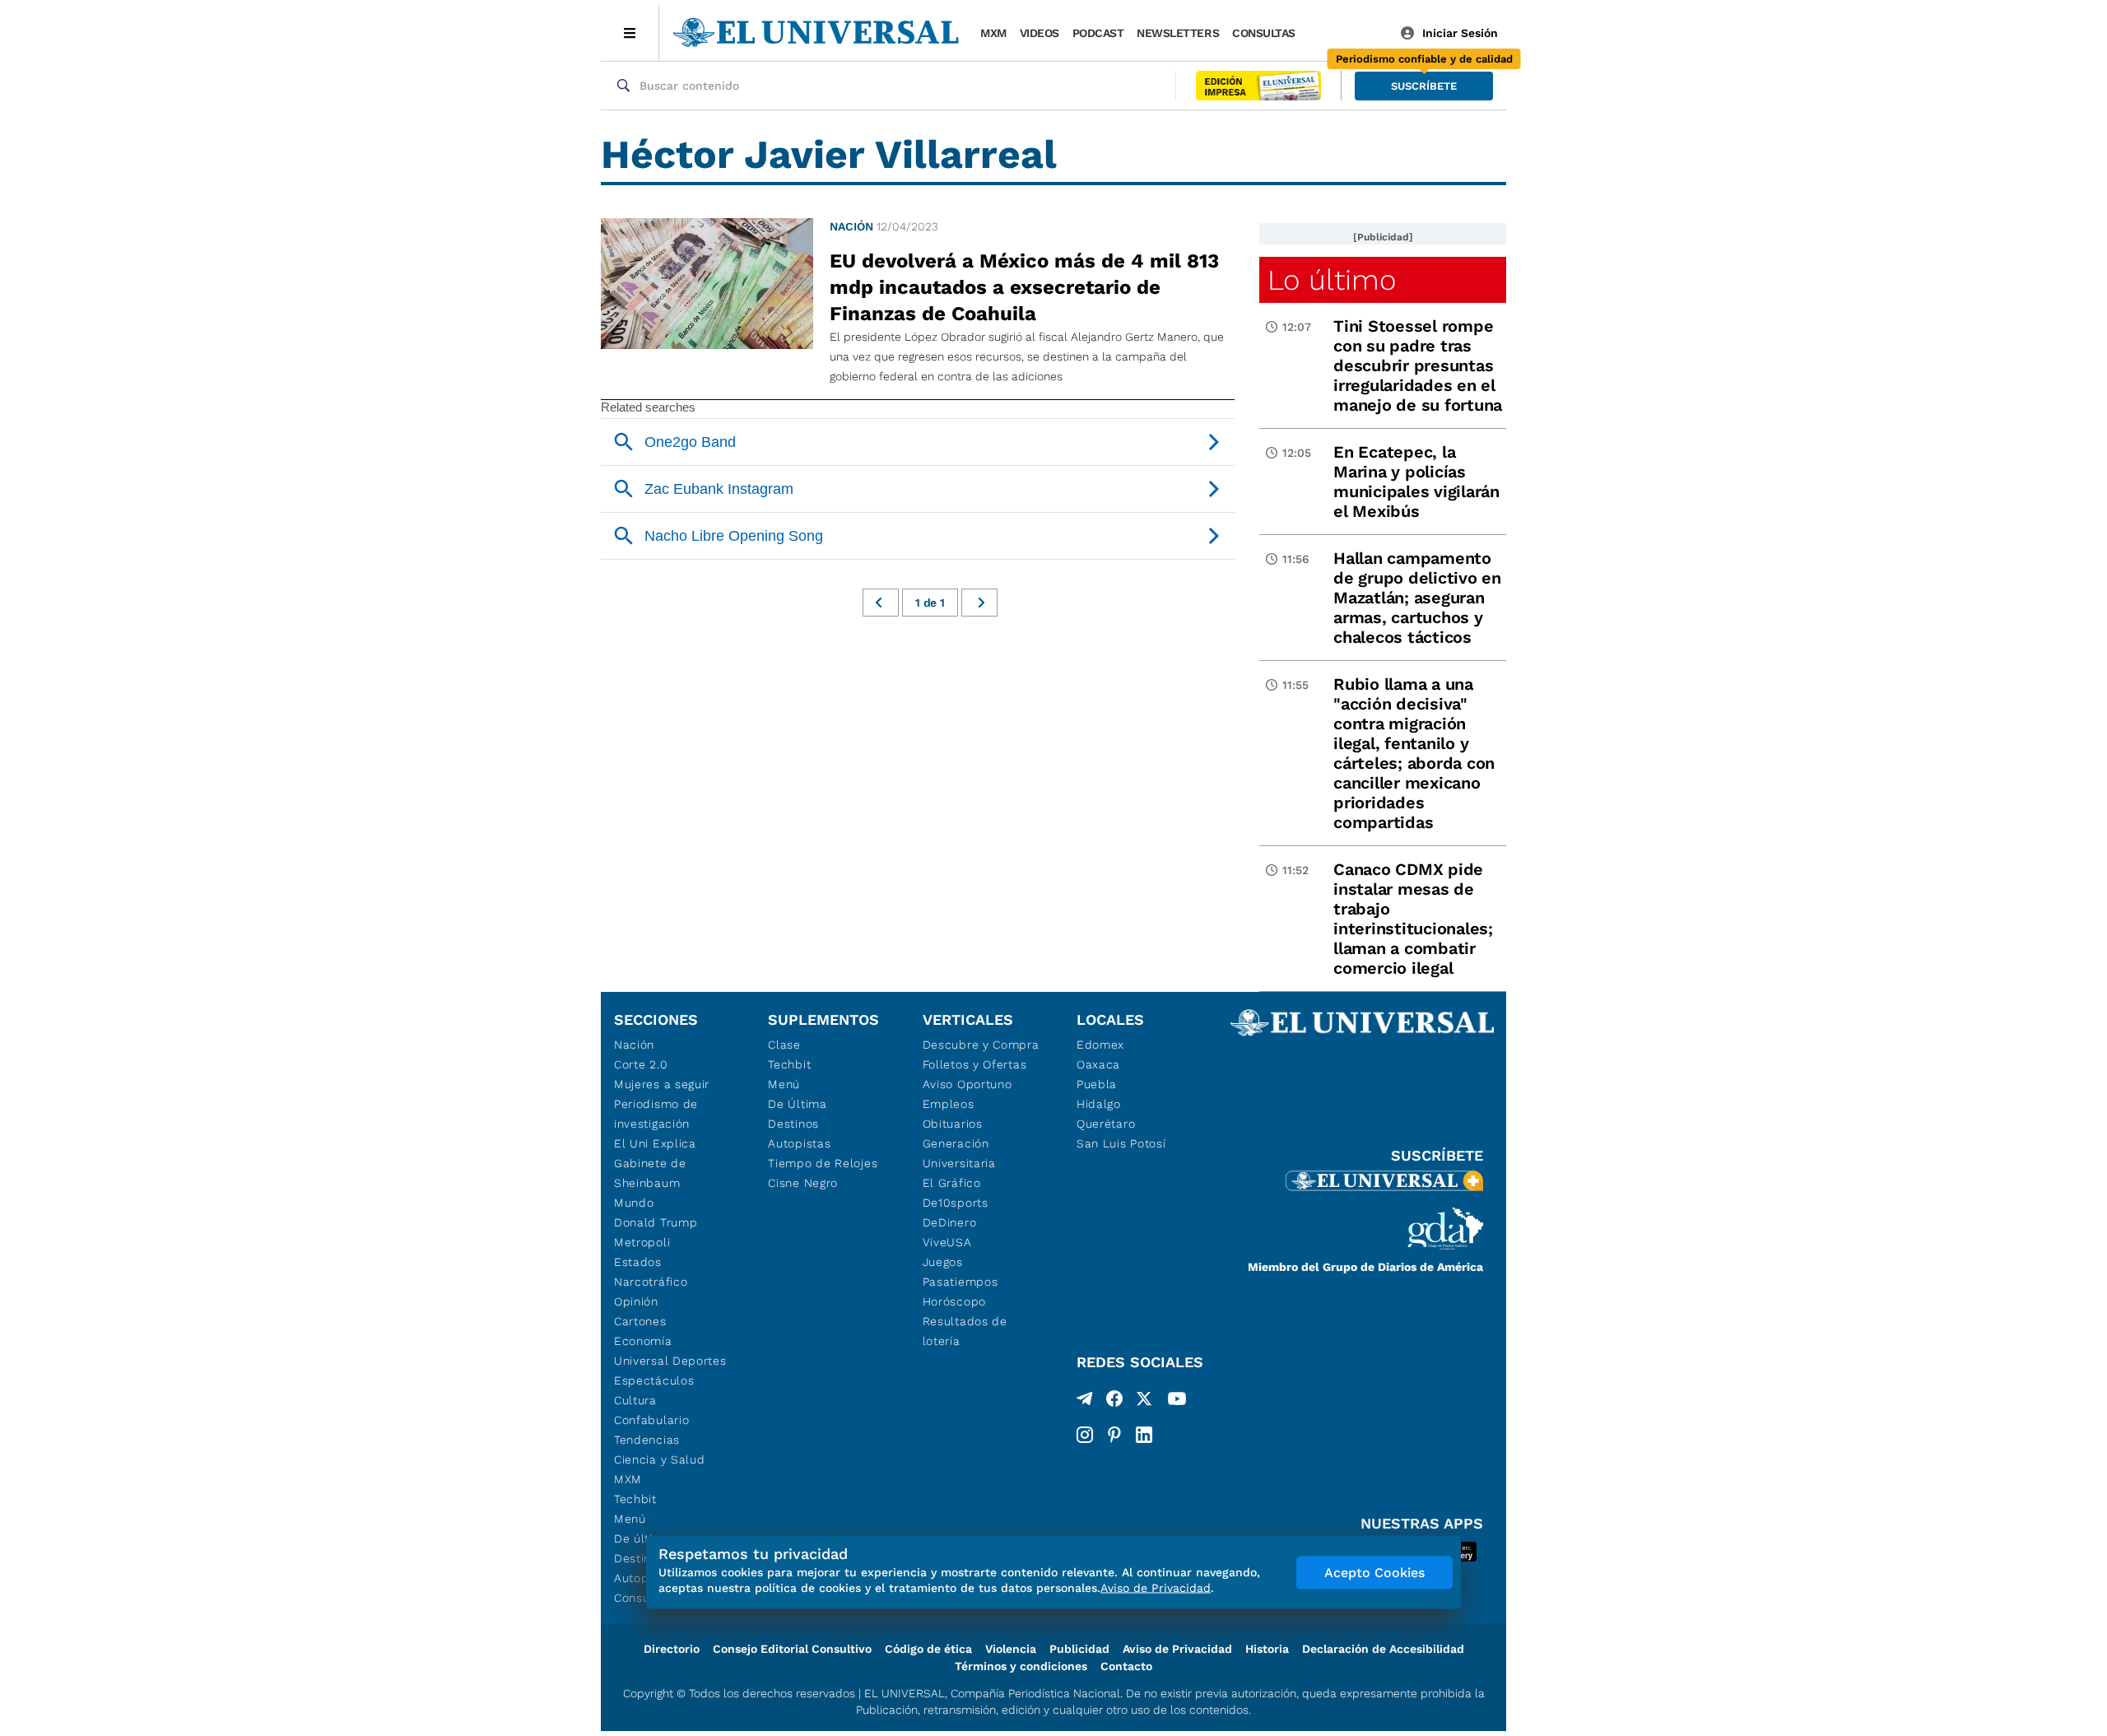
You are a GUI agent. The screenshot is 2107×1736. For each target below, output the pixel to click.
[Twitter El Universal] (1144, 1402)
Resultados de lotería (965, 1331)
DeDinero (950, 1222)
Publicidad (1079, 1649)
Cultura (635, 1400)
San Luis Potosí (1121, 1143)
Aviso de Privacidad (1177, 1649)
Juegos (943, 1262)
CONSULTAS (1264, 33)
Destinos (793, 1124)
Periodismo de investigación (656, 1114)
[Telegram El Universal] (1085, 1402)
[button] (1424, 86)
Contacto (1126, 1666)
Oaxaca (1098, 1064)
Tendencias (647, 1440)
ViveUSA (947, 1242)
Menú (630, 1519)
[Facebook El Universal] (1114, 1402)
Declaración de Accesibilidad (1383, 1649)
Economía (643, 1341)
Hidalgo (1099, 1104)
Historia (1267, 1649)
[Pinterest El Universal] (1114, 1435)
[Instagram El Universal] (1085, 1435)
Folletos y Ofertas (975, 1064)
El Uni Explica (655, 1143)
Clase (784, 1045)
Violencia (1011, 1649)
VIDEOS (1040, 33)
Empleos (949, 1104)
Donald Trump (656, 1222)
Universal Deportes (670, 1361)
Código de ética (928, 1649)
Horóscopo (954, 1301)
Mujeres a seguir (662, 1084)
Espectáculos (654, 1380)
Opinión (636, 1301)
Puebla (1097, 1084)
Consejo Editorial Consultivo (792, 1649)
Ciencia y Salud (660, 1459)
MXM (993, 33)
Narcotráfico (651, 1282)
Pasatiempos (960, 1282)
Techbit (635, 1499)
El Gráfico (952, 1183)
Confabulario (651, 1420)
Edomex (1100, 1045)
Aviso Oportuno (967, 1084)
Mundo (634, 1203)
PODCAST (1098, 33)
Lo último (1332, 280)
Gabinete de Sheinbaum (650, 1173)
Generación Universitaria (959, 1153)
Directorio (672, 1649)
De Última (797, 1104)
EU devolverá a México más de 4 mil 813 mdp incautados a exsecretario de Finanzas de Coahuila (1024, 287)
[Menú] (630, 33)
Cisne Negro (803, 1183)
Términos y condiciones (1021, 1666)
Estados (638, 1262)
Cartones (640, 1321)
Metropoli (642, 1242)
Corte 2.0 (641, 1064)
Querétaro (1106, 1124)
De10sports (956, 1203)
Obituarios (953, 1124)
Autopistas (799, 1143)
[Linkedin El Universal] (1144, 1435)
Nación (851, 226)
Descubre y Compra (981, 1045)
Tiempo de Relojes (823, 1163)
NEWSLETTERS (1178, 33)
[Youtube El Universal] (1177, 1402)
